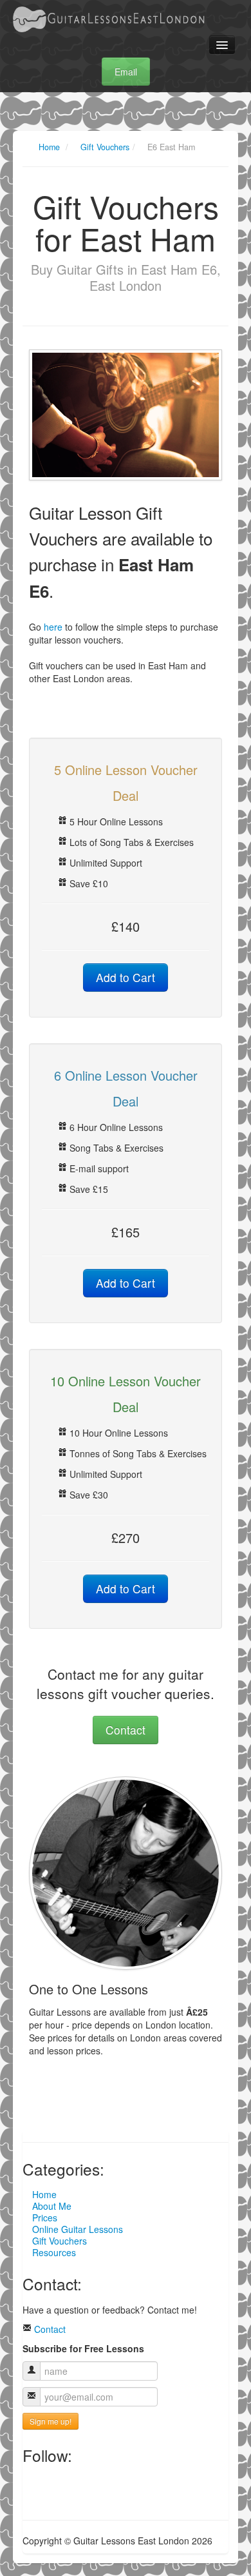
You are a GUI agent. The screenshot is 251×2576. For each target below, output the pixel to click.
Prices (45, 2217)
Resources (54, 2252)
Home (49, 147)
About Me (52, 2206)
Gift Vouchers (105, 147)
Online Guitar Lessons (78, 2229)
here (53, 627)
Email (126, 72)
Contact (126, 1730)
